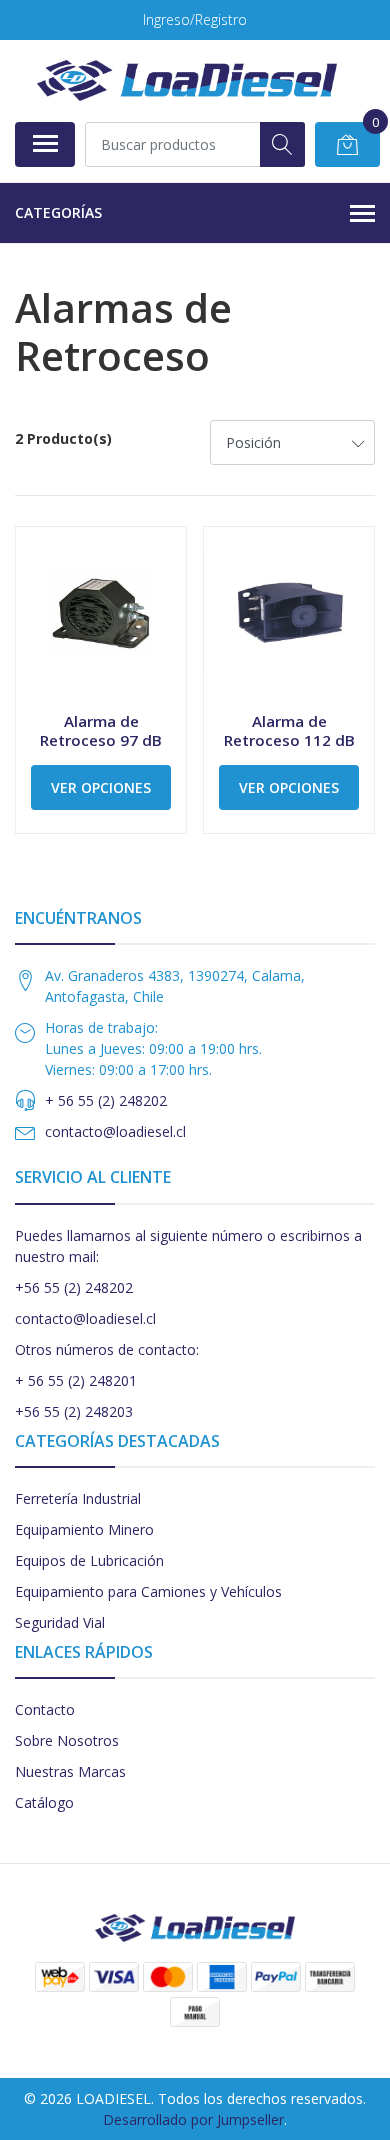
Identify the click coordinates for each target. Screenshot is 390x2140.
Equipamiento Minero (84, 1529)
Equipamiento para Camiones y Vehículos (148, 1591)
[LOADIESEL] (187, 80)
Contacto (45, 1709)
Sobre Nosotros (67, 1740)
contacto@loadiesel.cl (115, 1131)
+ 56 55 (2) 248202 (106, 1100)
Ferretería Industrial (78, 1498)
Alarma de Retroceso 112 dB (289, 730)
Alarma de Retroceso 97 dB (101, 730)
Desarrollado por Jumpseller (193, 2119)
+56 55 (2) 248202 (74, 1287)
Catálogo (44, 1802)
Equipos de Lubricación (89, 1560)
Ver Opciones (101, 787)
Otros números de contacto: (107, 1349)
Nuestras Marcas (70, 1771)
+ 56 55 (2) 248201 (76, 1380)
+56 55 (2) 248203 (74, 1411)
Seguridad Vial (60, 1622)
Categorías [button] (58, 212)
